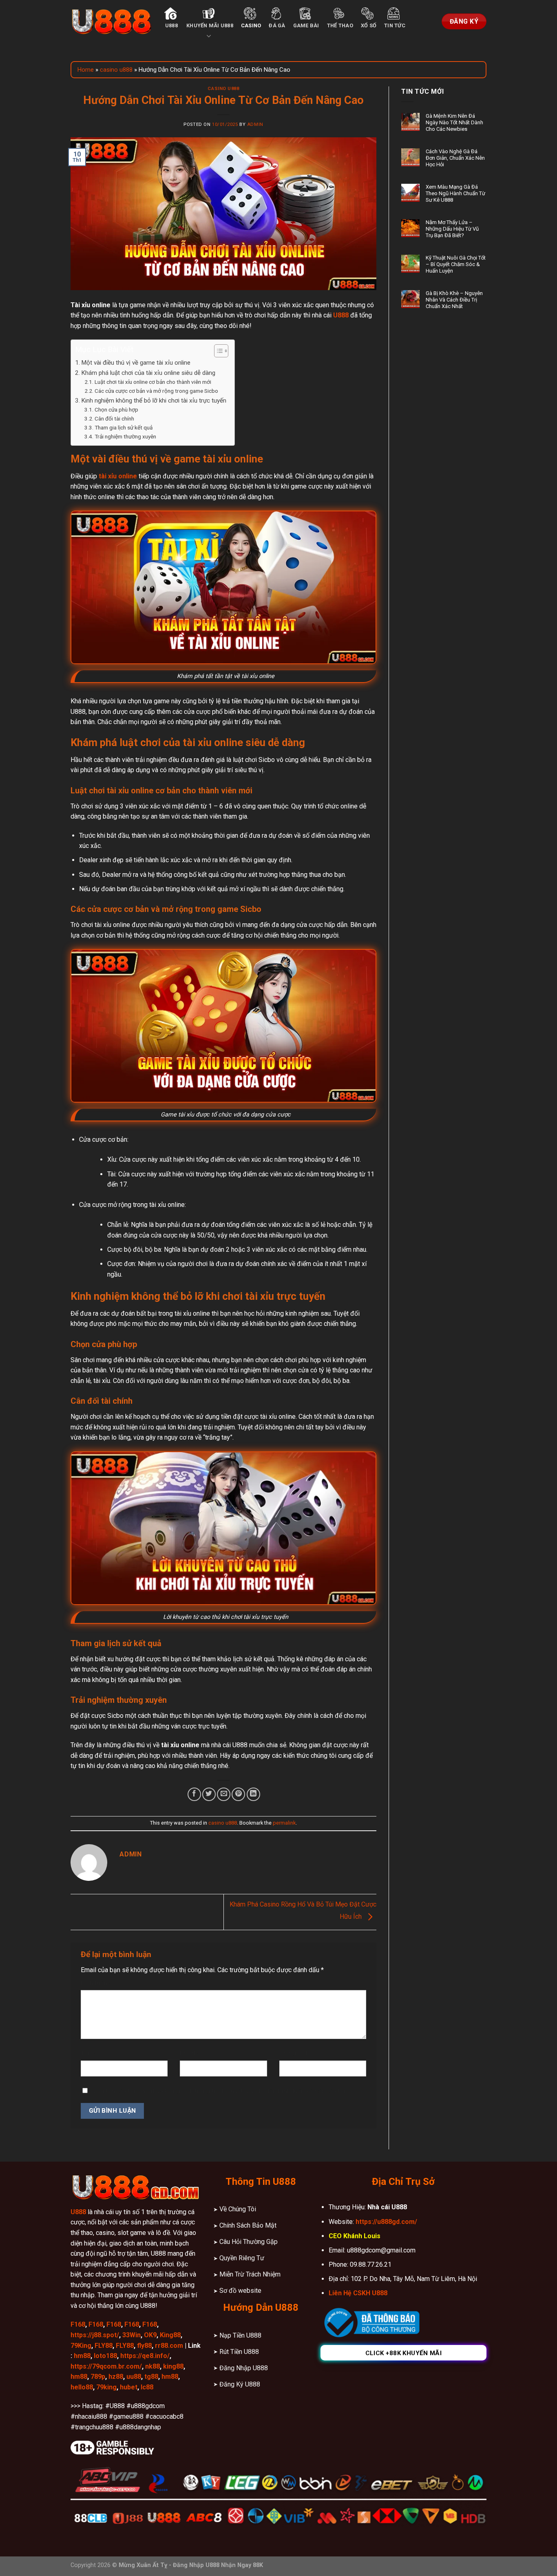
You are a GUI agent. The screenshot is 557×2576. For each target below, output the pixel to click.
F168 (78, 2324)
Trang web (294, 2053)
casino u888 (116, 70)
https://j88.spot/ (95, 2335)
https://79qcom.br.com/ (106, 2366)
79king (106, 2387)
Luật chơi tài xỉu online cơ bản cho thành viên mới (153, 382)
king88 (173, 2366)
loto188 (105, 2356)
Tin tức (395, 25)
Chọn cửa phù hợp (116, 410)
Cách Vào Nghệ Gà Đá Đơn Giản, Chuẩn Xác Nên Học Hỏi (455, 158)
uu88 (134, 2377)
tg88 (151, 2377)
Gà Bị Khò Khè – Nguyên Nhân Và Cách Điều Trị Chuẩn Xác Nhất (454, 300)
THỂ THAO (340, 25)
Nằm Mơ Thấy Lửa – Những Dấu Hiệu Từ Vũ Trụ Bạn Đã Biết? (452, 229)
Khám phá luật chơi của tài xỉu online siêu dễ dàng (148, 373)
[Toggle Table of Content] (217, 351)
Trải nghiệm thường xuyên (125, 436)
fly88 (144, 2346)
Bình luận (96, 1983)
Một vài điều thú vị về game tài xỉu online (136, 363)
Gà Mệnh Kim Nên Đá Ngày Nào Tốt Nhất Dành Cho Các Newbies (454, 122)
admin (255, 124)
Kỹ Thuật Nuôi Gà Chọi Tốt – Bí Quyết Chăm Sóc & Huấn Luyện (456, 264)
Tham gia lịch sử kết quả (124, 427)
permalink (284, 1823)
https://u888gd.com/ (386, 2222)
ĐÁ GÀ (277, 25)
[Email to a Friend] (224, 1794)
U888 (171, 25)
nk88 (153, 2366)
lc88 (147, 2387)
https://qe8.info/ (145, 2356)
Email (190, 2053)
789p (98, 2377)
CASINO (251, 25)
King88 (170, 2335)
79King (81, 2346)
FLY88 (104, 2346)
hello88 (82, 2387)
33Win (132, 2335)
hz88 (116, 2377)
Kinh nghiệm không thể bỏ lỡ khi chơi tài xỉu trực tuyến (154, 401)
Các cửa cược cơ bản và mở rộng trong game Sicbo (156, 391)
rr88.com (169, 2346)
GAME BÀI (306, 25)
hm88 (82, 2356)
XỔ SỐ (369, 25)
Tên (88, 2053)
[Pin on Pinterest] (238, 1794)
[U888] (111, 21)
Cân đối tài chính (114, 418)
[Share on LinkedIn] (253, 1794)
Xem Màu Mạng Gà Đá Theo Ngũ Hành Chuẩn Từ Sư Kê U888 (455, 193)
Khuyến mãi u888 (210, 25)
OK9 (150, 2335)
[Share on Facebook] (194, 1794)
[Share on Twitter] (209, 1794)
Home (86, 70)
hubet (129, 2387)
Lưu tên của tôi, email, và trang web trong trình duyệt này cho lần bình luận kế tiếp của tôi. (220, 2091)
